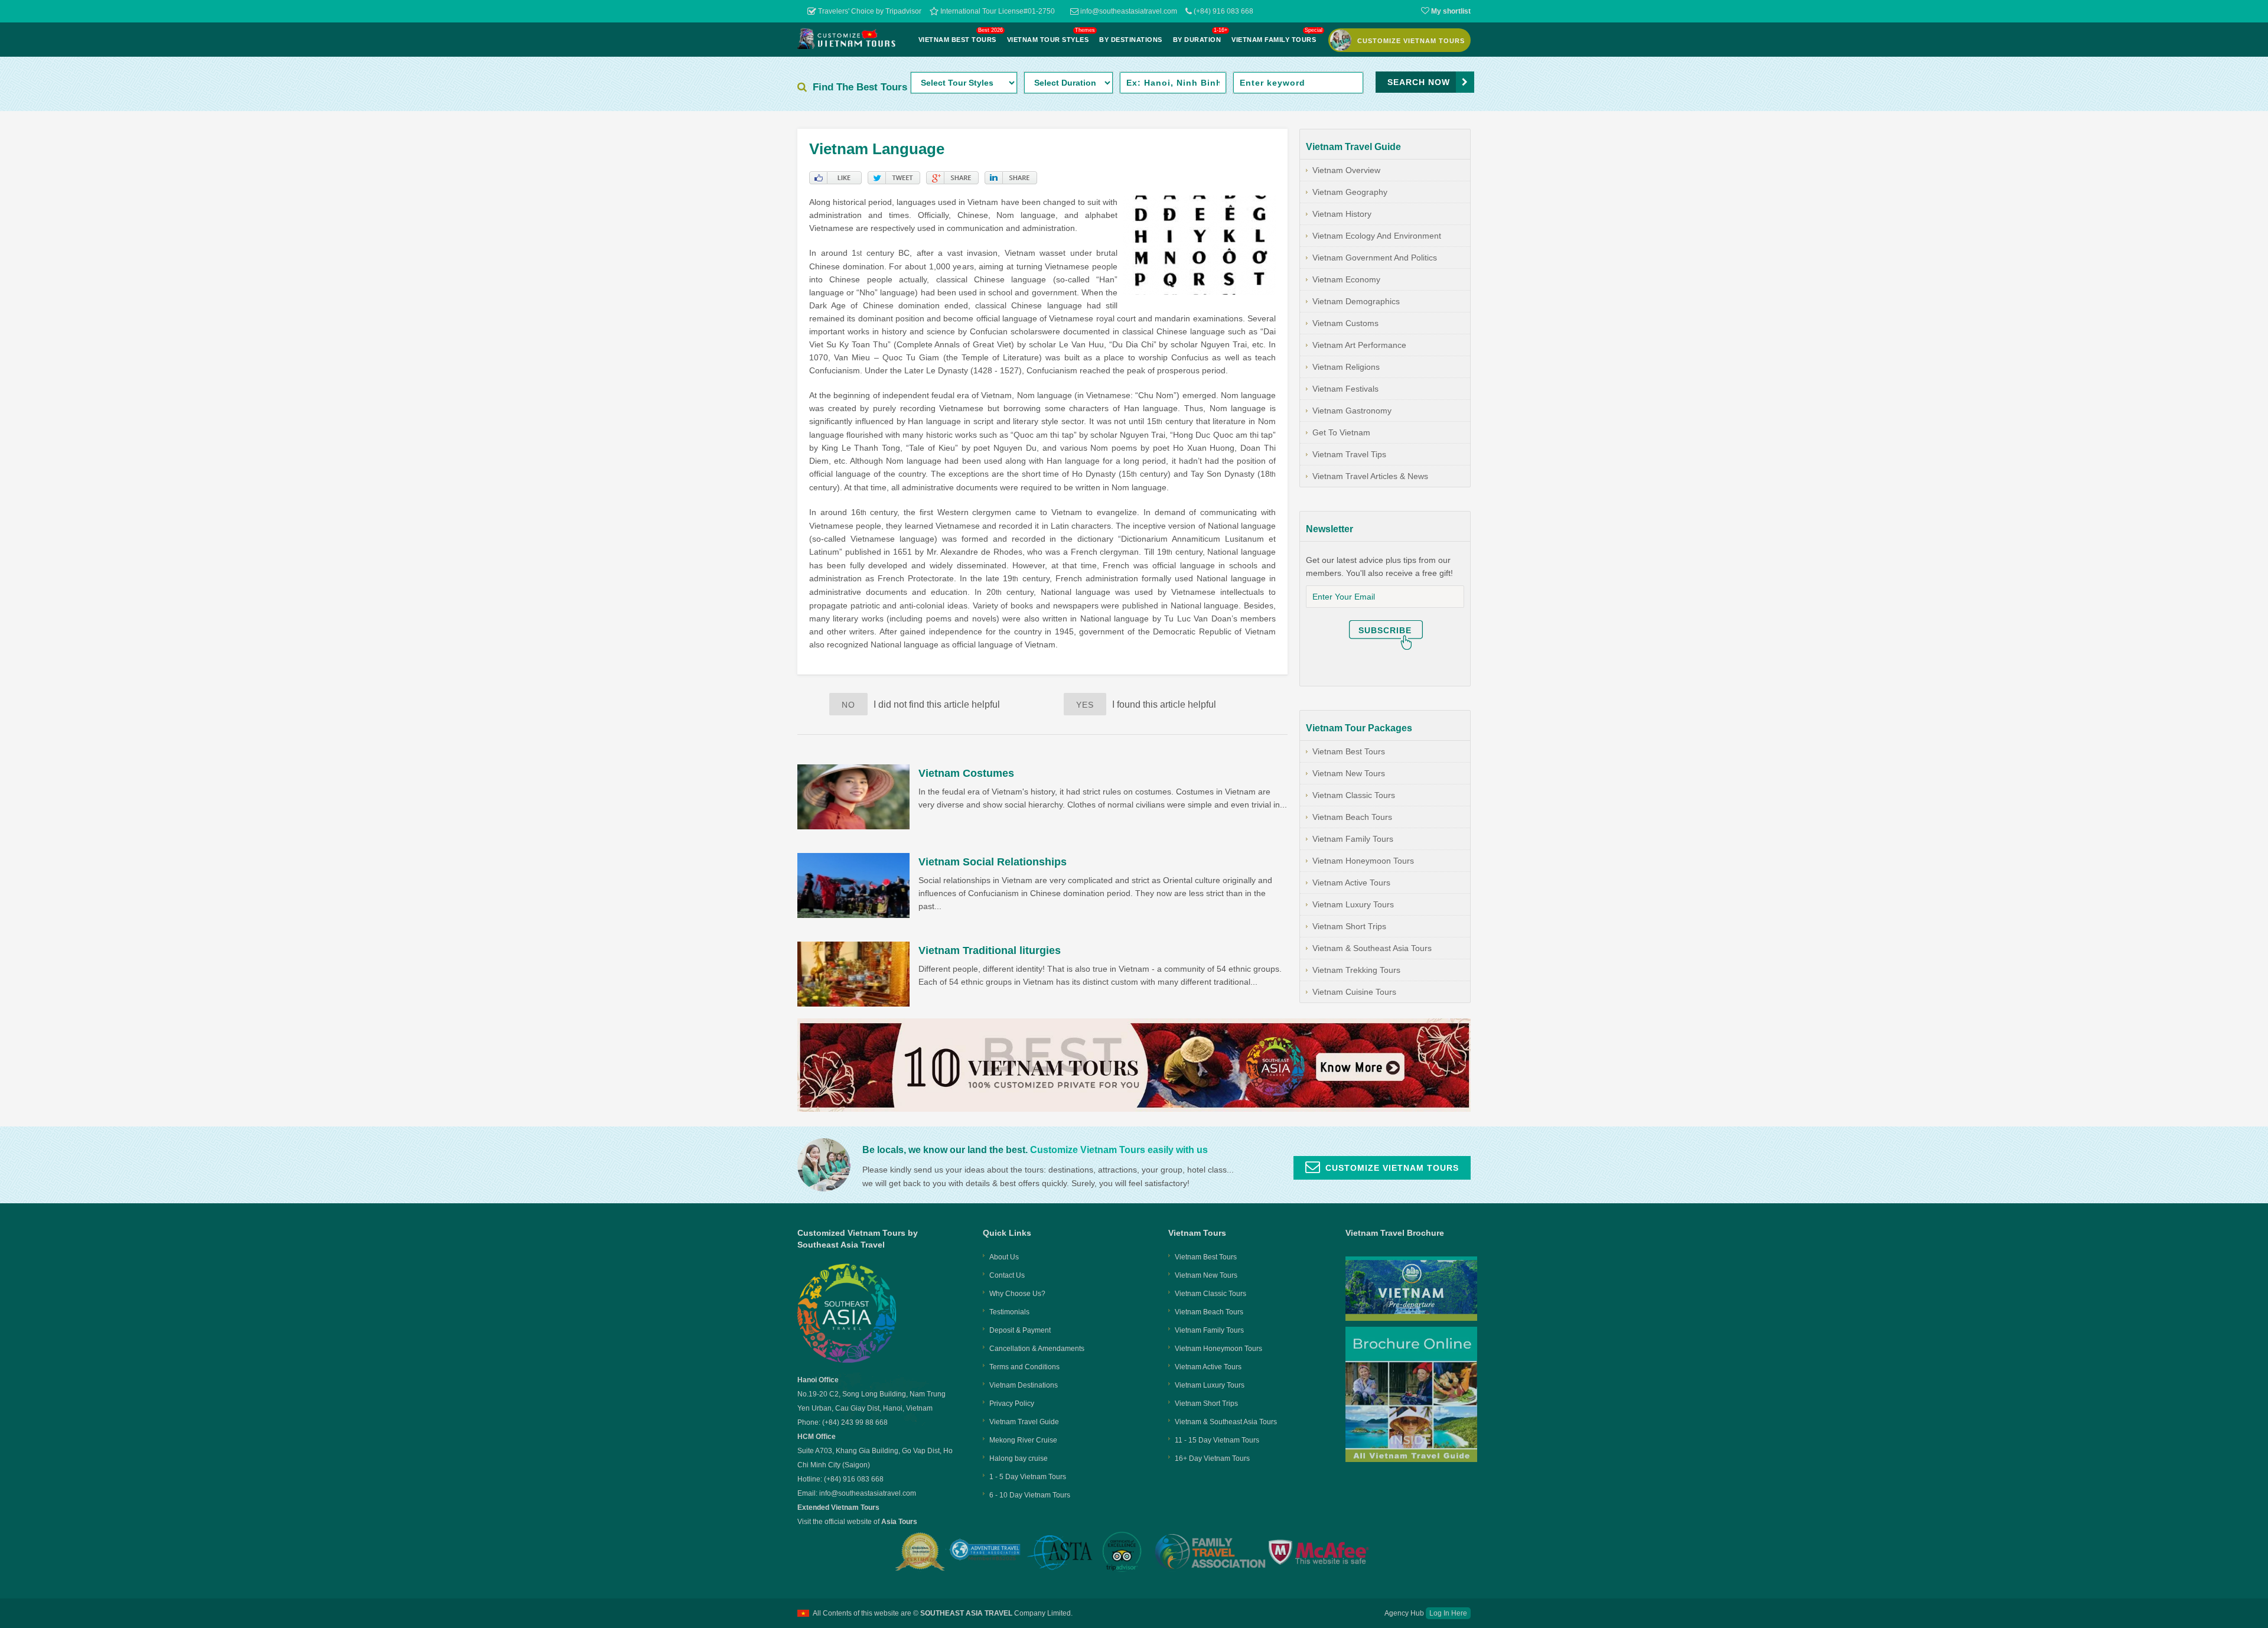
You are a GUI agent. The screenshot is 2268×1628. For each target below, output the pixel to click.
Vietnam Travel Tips (1349, 454)
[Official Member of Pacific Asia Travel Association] (985, 1552)
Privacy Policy (1012, 1404)
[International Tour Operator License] (921, 1552)
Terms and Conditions (1024, 1367)
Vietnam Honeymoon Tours (1363, 861)
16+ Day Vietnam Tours (1212, 1458)
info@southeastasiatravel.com (1128, 11)
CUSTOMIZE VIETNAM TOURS (1411, 41)
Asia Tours (899, 1522)
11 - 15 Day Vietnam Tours (1217, 1440)
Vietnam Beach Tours (1352, 817)
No (848, 705)
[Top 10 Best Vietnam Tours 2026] (1134, 1109)
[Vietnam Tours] (847, 46)
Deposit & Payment (1020, 1330)
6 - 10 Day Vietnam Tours (1030, 1495)
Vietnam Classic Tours (1354, 795)
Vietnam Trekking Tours (1356, 970)
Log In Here (1448, 1613)
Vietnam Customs (1345, 323)
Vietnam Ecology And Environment (1377, 236)
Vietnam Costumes (966, 773)
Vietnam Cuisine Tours (1354, 992)
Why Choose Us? (1017, 1294)
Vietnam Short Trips (1349, 926)
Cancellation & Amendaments (1037, 1349)
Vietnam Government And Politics (1375, 258)
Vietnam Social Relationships (993, 862)
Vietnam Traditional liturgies (990, 950)
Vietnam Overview (1346, 170)
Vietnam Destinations (1024, 1385)
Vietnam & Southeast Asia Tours (1372, 948)
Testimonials (1009, 1312)
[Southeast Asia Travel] (847, 1361)
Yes (1085, 705)
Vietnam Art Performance (1359, 345)
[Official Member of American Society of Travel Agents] (1060, 1554)
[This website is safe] (1321, 1552)
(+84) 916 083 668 (1223, 11)
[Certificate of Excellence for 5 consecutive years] (1123, 1552)
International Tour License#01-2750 (997, 11)
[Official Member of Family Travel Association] (1209, 1552)
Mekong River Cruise (1023, 1440)
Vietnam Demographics (1356, 301)
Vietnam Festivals (1345, 389)
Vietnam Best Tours (1349, 751)
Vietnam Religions (1346, 367)
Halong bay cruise (1019, 1458)
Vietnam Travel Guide (1024, 1422)
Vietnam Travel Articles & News (1370, 476)
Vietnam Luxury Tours (1353, 904)
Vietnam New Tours (1349, 773)
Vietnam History (1342, 214)
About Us (1004, 1257)
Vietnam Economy (1346, 279)
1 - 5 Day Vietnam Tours (1028, 1477)
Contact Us (1007, 1275)
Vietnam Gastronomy (1352, 411)
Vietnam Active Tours (1351, 883)
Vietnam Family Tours (1353, 839)
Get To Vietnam (1341, 432)
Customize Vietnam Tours (1392, 1168)
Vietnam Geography (1350, 192)
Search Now (1419, 82)
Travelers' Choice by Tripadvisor (869, 11)
